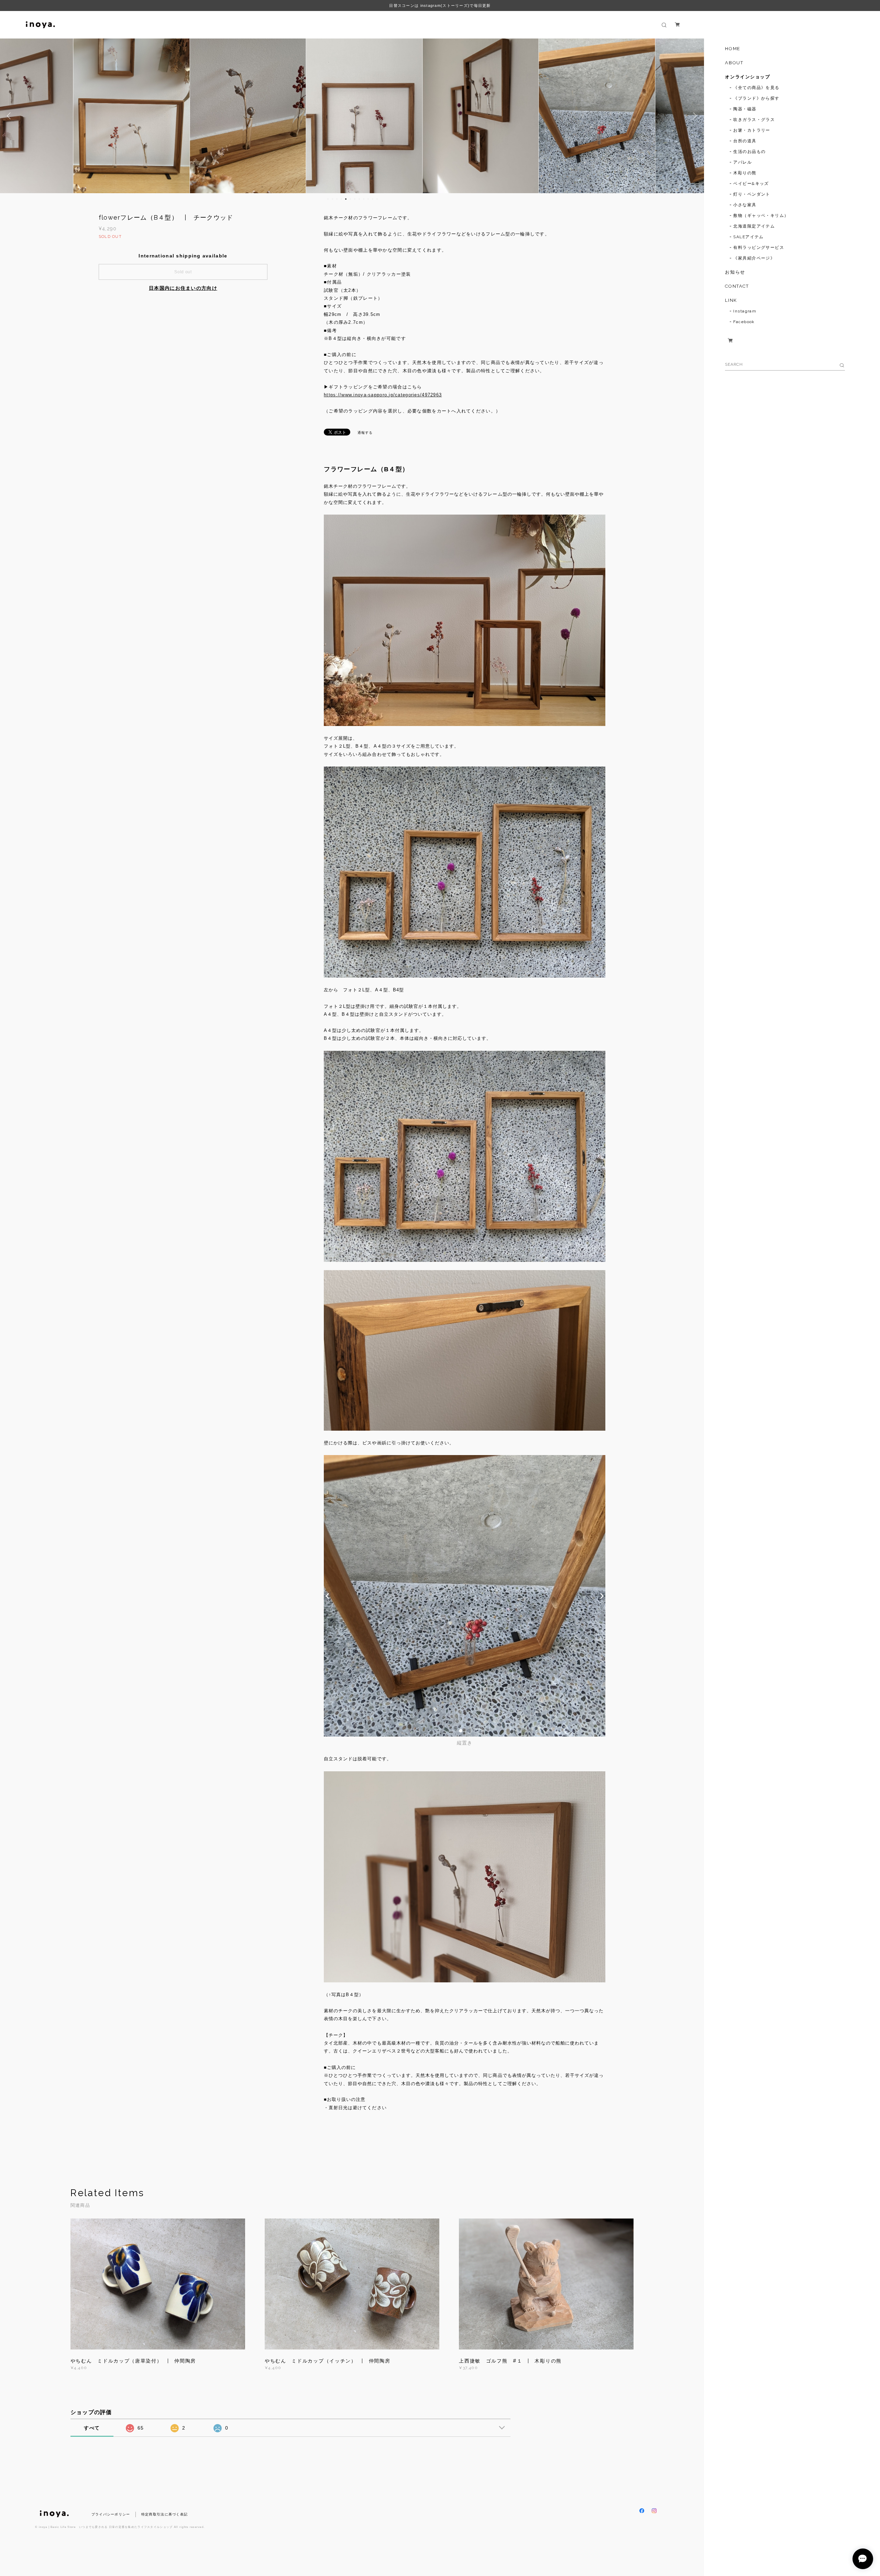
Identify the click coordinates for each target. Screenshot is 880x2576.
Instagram (745, 311)
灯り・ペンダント (752, 194)
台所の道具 (745, 141)
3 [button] (337, 199)
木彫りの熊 (745, 173)
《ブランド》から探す (756, 98)
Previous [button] (10, 116)
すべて (92, 2428)
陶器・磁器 (745, 109)
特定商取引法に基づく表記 (164, 2514)
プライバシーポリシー (111, 2514)
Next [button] (694, 116)
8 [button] (359, 199)
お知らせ (735, 272)
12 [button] (377, 199)
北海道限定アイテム (754, 226)
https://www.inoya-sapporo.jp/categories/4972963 (383, 395)
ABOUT (734, 63)
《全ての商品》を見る (756, 88)
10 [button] (368, 199)
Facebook (744, 322)
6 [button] (350, 199)
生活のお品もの (749, 152)
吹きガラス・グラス (754, 120)
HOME (733, 49)
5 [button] (346, 199)
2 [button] (332, 199)
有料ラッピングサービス (759, 247)
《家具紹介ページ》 (754, 258)
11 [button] (373, 199)
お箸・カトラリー (752, 130)
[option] (120, 116)
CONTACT (737, 286)
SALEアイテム (749, 237)
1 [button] (328, 199)
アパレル (742, 162)
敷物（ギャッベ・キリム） (761, 216)
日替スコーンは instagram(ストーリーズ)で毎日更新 (440, 5)
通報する (365, 433)
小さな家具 (745, 205)
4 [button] (341, 199)
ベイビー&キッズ (751, 184)
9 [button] (364, 199)
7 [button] (355, 199)
